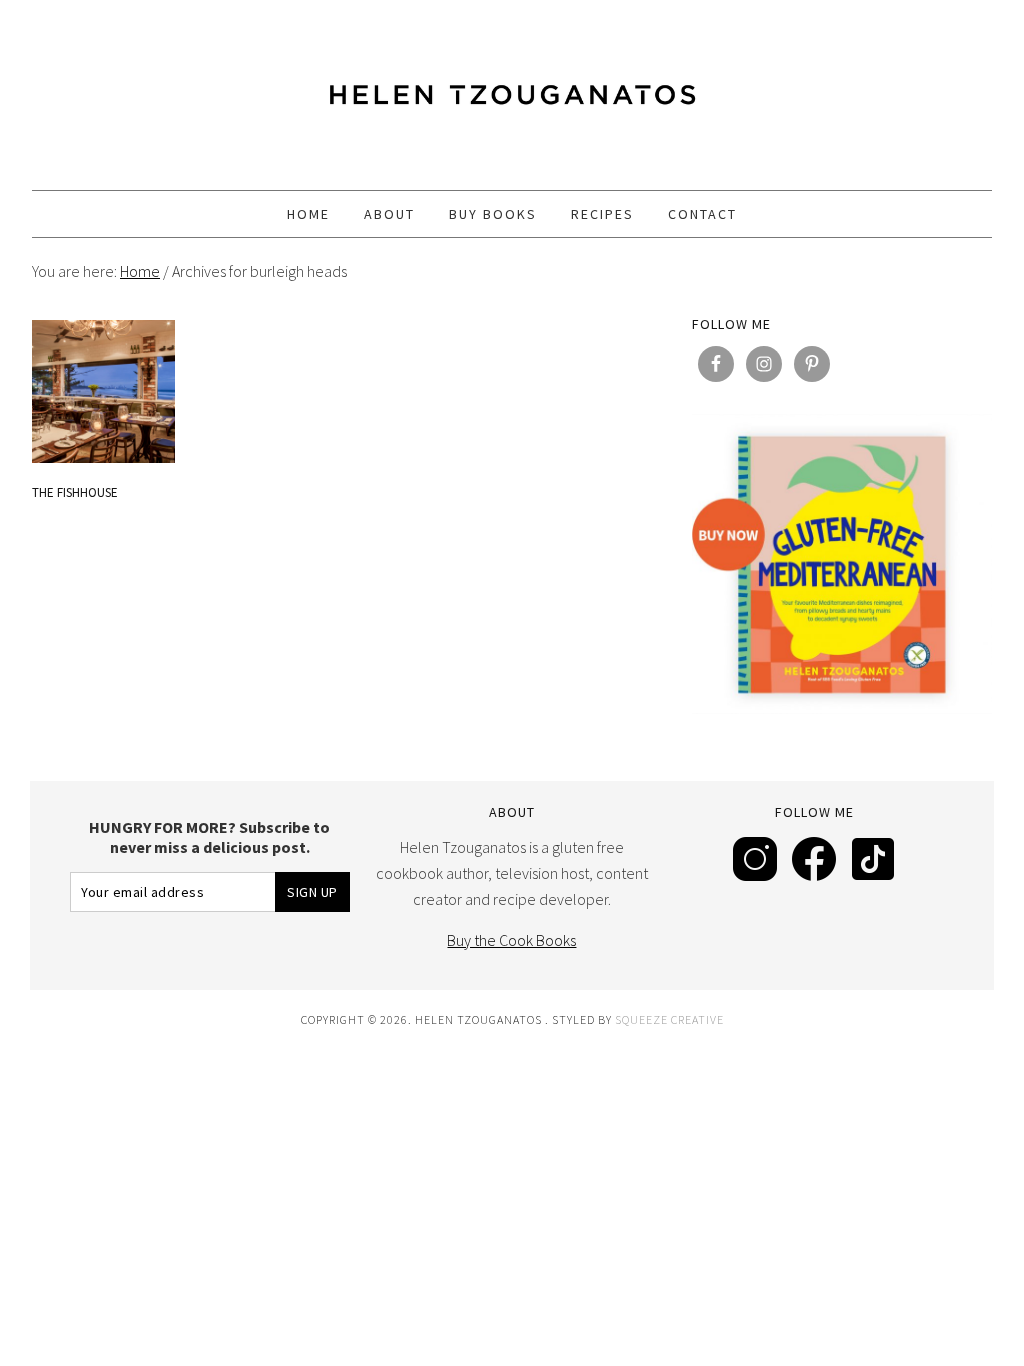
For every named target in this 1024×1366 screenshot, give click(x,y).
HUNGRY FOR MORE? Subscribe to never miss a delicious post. (209, 837)
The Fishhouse (75, 492)
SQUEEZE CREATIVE (669, 1019)
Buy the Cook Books (511, 940)
